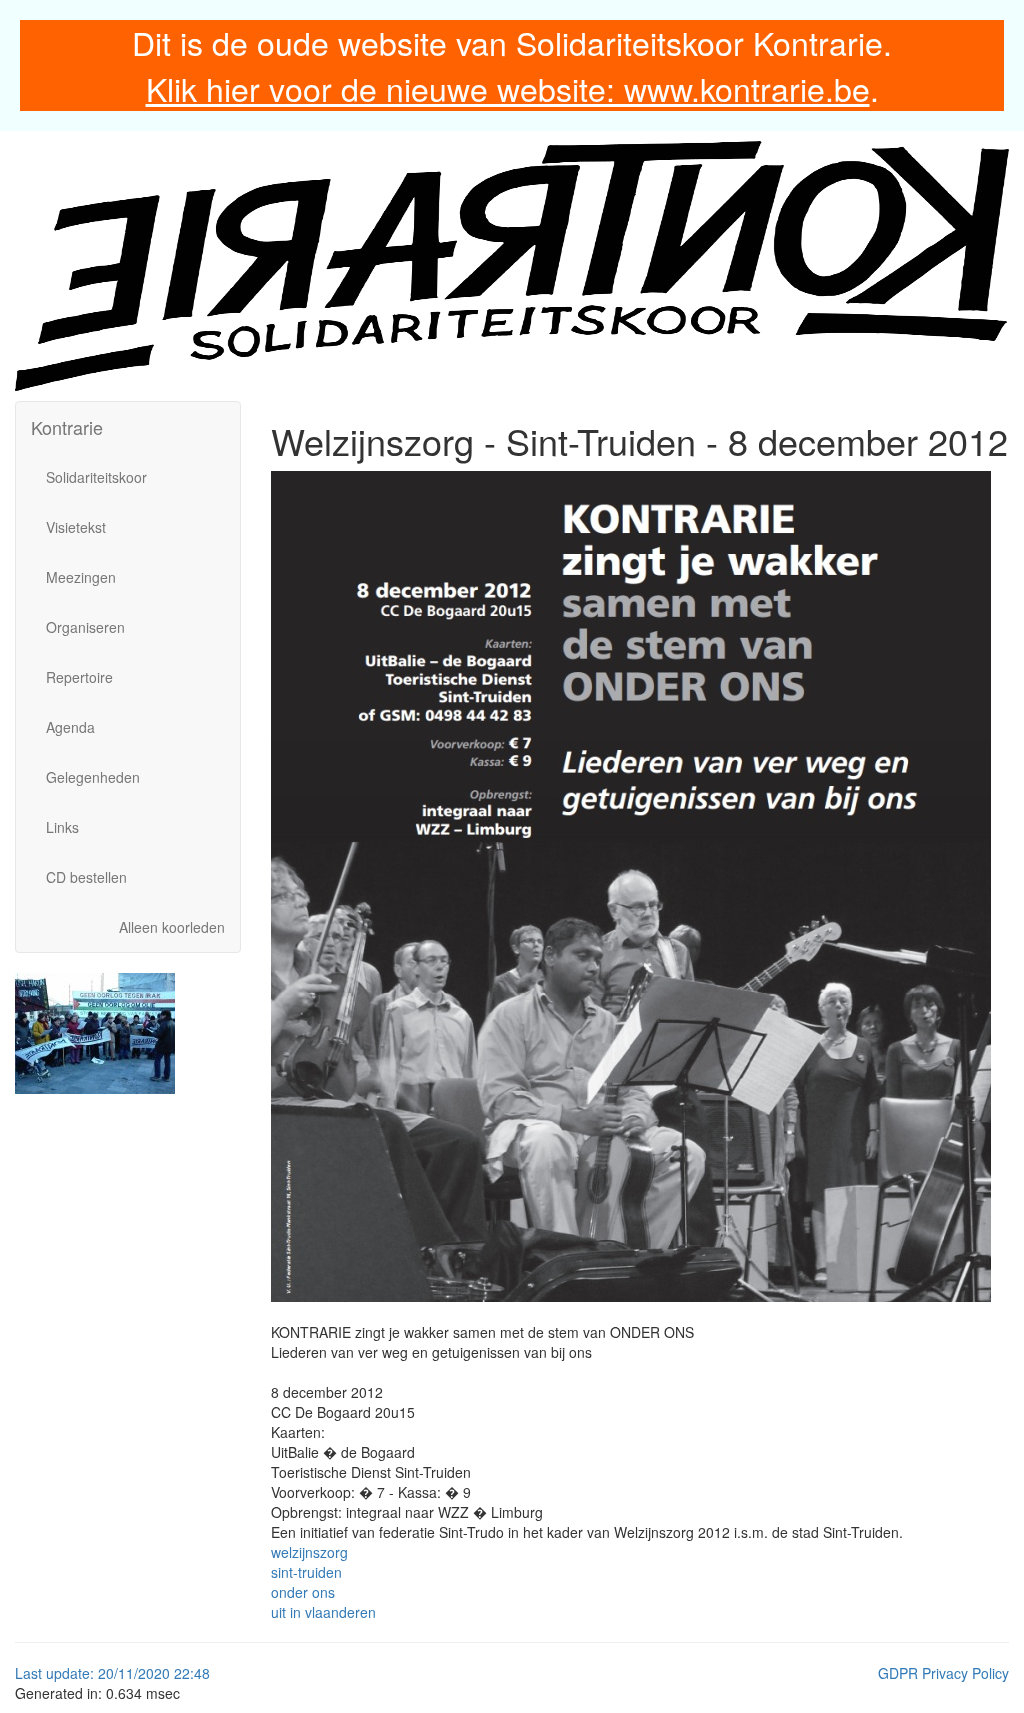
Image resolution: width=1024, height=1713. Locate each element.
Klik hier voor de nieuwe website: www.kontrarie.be (508, 88)
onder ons (303, 1592)
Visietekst (76, 527)
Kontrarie (67, 427)
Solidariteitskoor (96, 477)
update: (72, 1673)
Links (62, 827)
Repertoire (79, 677)
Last (30, 1673)
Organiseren (85, 627)
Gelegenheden (93, 777)
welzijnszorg (309, 1552)
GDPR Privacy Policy (943, 1673)
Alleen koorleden (172, 927)
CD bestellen (86, 877)
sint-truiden (306, 1572)
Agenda (70, 727)
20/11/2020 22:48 (154, 1673)
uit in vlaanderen (323, 1612)
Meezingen (81, 577)
